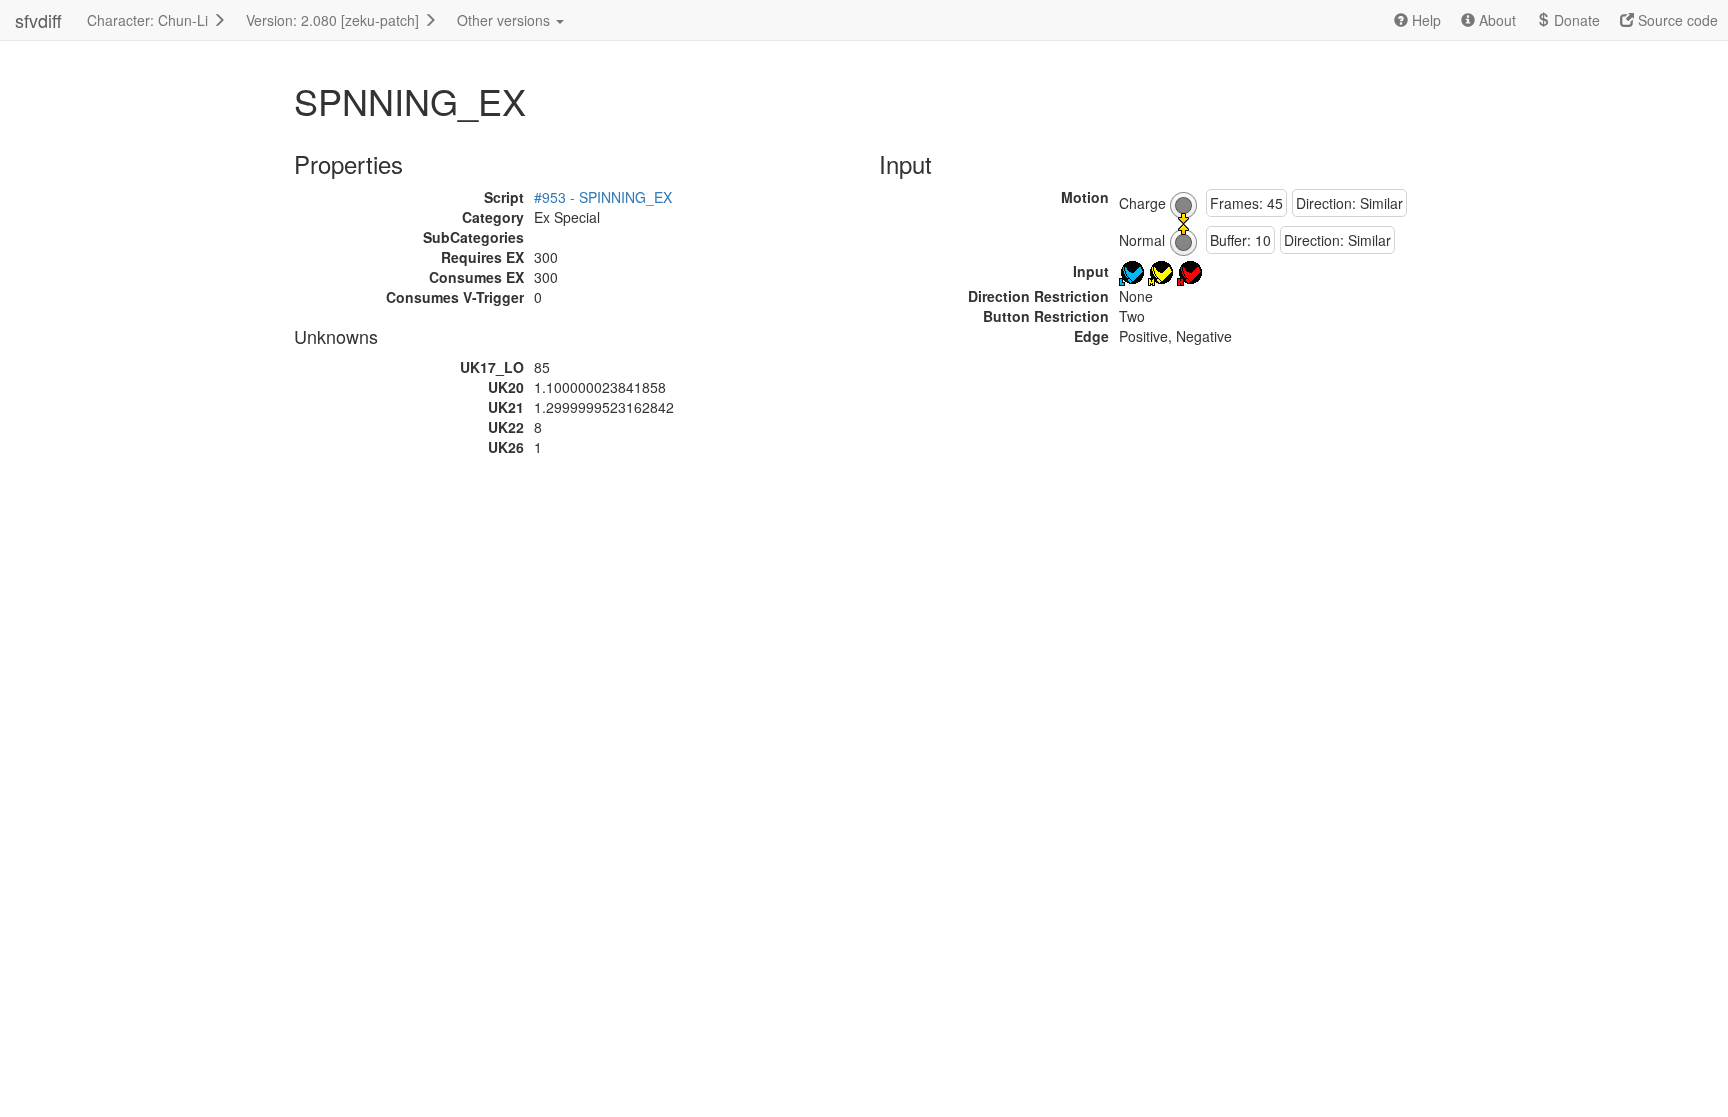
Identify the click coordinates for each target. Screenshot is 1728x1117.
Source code (1676, 20)
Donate (1575, 20)
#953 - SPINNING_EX (603, 197)
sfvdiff (38, 20)
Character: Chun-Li (149, 20)
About (1495, 20)
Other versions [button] (505, 20)
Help (1424, 20)
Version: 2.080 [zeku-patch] (334, 20)
